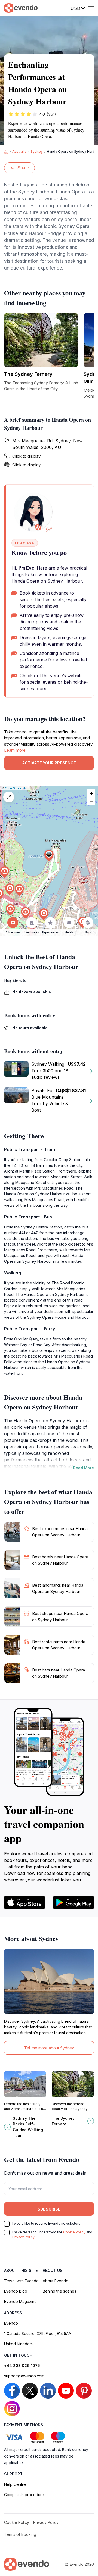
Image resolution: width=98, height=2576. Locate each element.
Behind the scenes (59, 2291)
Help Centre (15, 2484)
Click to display (26, 456)
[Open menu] (91, 8)
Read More (83, 1468)
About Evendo (56, 2281)
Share (23, 168)
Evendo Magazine (20, 2301)
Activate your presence (49, 763)
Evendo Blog (16, 2291)
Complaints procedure (24, 2495)
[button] (49, 856)
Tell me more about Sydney (49, 2048)
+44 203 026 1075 (22, 2366)
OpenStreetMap (17, 788)
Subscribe (49, 2209)
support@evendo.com (24, 2376)
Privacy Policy (23, 2237)
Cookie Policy (74, 2232)
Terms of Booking (20, 2534)
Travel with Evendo (21, 2281)
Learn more (15, 750)
